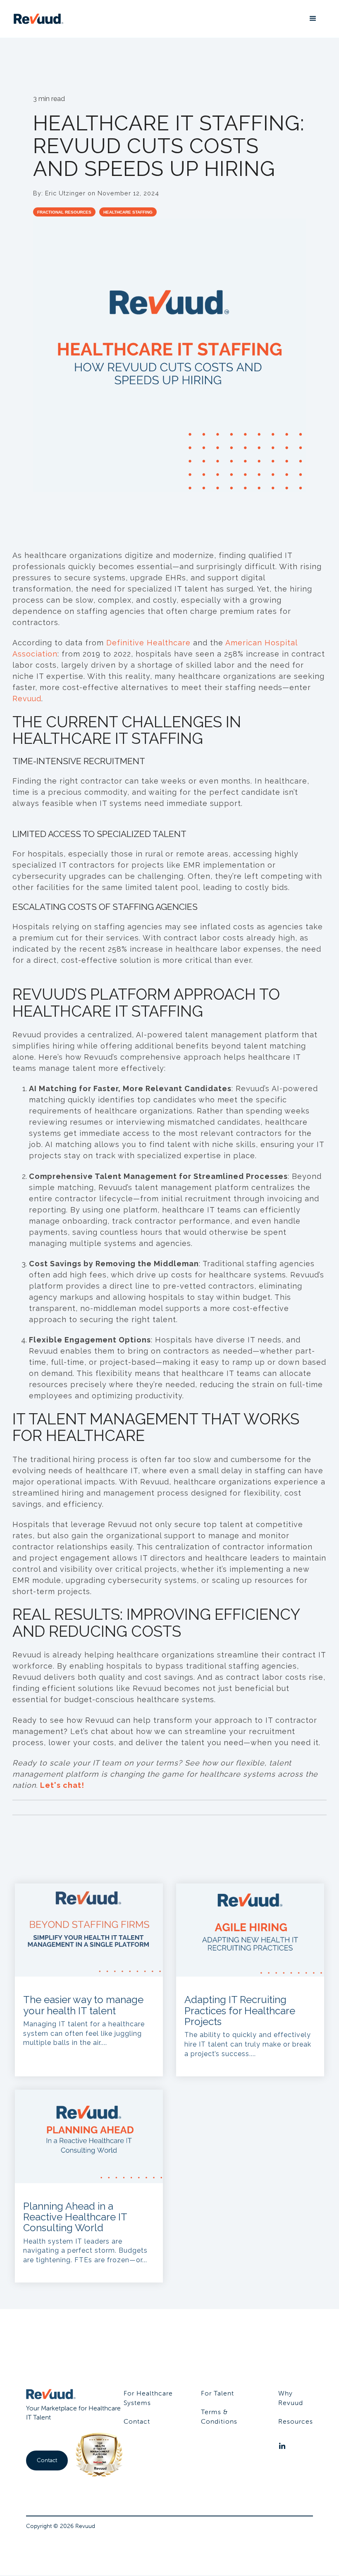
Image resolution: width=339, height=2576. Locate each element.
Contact (47, 2460)
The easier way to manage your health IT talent (83, 2005)
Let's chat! (62, 1785)
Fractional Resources (64, 212)
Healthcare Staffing (128, 212)
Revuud (27, 699)
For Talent (217, 2393)
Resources (296, 2421)
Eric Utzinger (66, 193)
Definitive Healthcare (148, 643)
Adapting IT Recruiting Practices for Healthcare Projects (240, 2011)
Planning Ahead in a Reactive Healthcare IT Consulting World (75, 2217)
